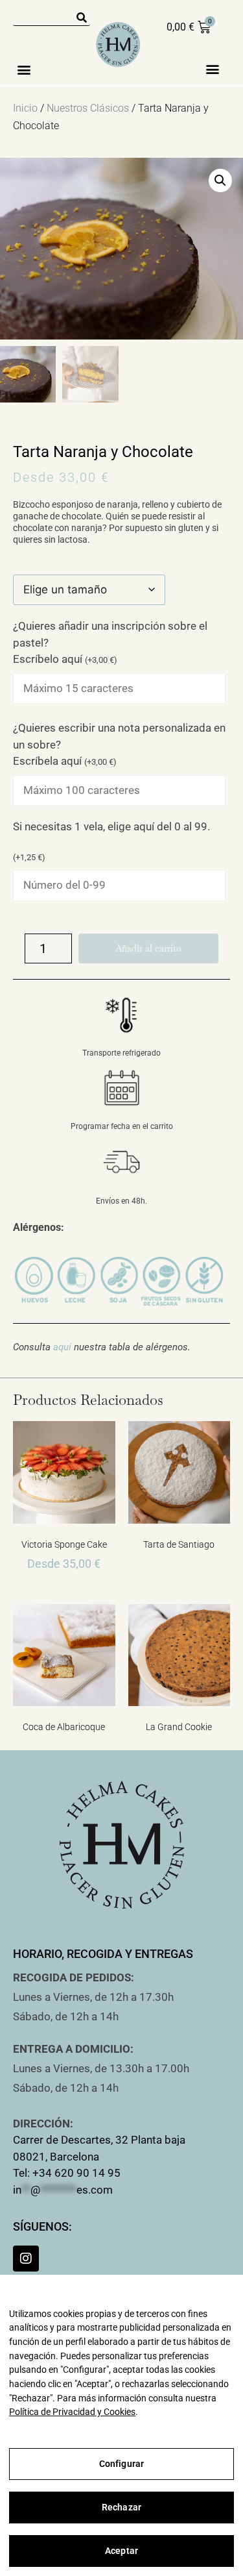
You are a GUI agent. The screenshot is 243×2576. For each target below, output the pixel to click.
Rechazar (121, 2507)
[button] (24, 69)
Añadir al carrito (148, 948)
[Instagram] (26, 2259)
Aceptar (121, 2551)
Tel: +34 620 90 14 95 (67, 2173)
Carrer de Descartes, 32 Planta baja (99, 2140)
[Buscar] (82, 18)
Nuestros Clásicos (88, 108)
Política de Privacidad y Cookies (72, 2412)
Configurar (121, 2464)
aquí (62, 1347)
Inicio (25, 108)
